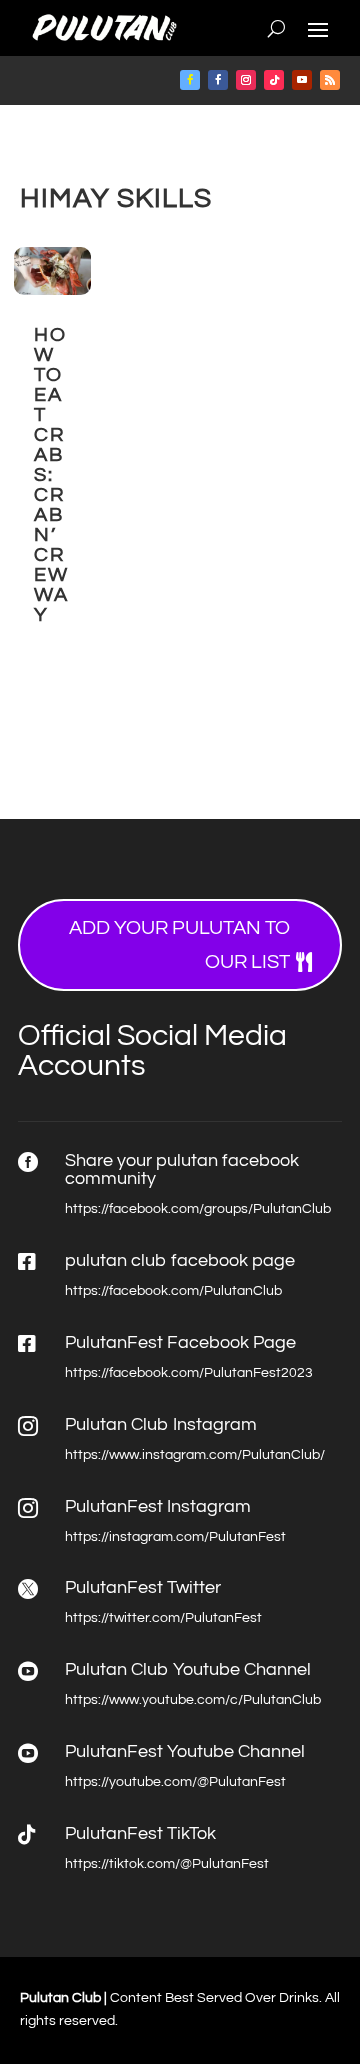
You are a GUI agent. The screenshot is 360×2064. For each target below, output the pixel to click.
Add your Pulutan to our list (179, 945)
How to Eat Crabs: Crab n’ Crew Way (51, 475)
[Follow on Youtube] (302, 80)
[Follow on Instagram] (246, 80)
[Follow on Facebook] (190, 80)
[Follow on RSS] (330, 80)
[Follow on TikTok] (274, 80)
